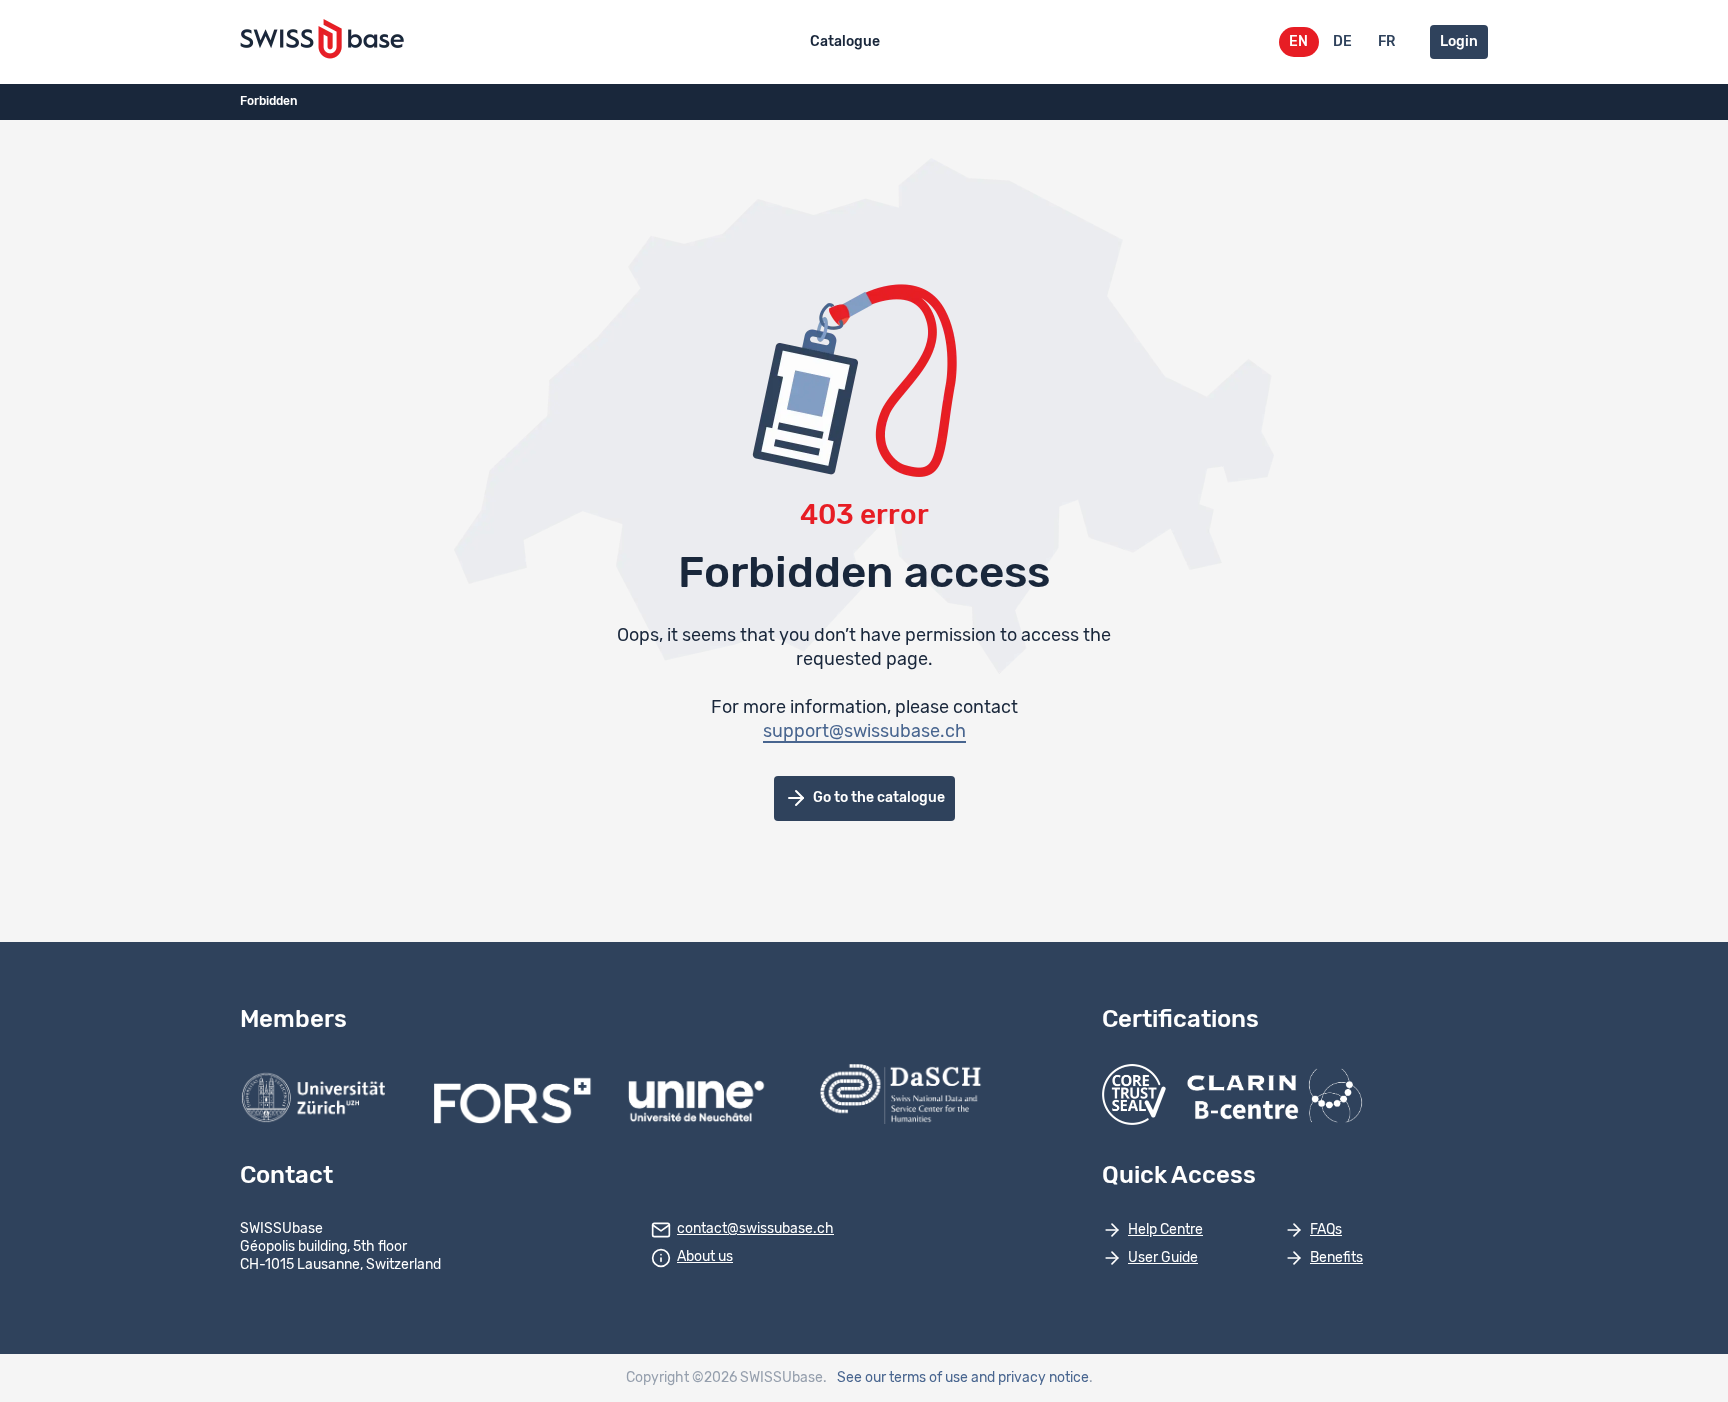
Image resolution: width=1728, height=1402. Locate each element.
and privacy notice (1030, 1378)
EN (1298, 42)
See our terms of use (902, 1378)
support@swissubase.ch (864, 732)
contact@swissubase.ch (755, 1229)
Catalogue (845, 42)
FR (1386, 42)
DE (1342, 42)
